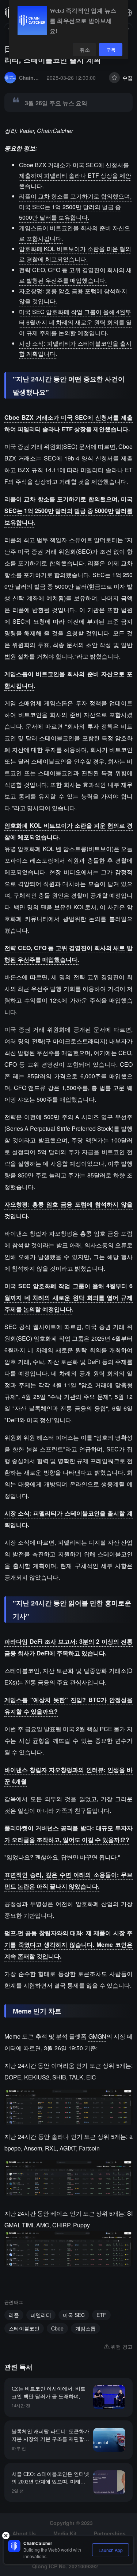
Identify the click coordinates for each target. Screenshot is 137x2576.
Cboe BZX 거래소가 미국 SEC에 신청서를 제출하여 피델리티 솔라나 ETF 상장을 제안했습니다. (75, 175)
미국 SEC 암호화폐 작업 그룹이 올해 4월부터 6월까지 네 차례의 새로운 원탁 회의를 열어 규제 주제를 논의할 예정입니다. (75, 322)
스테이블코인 (24, 2328)
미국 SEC (74, 2315)
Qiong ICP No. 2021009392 (65, 2566)
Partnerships (110, 2533)
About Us (24, 2533)
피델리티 (41, 2315)
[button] (128, 13)
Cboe (57, 2328)
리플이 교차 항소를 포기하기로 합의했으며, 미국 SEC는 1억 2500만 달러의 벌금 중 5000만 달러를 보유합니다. (75, 207)
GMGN (97, 2036)
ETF (101, 2315)
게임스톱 (85, 2328)
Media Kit (65, 2533)
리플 (14, 2315)
